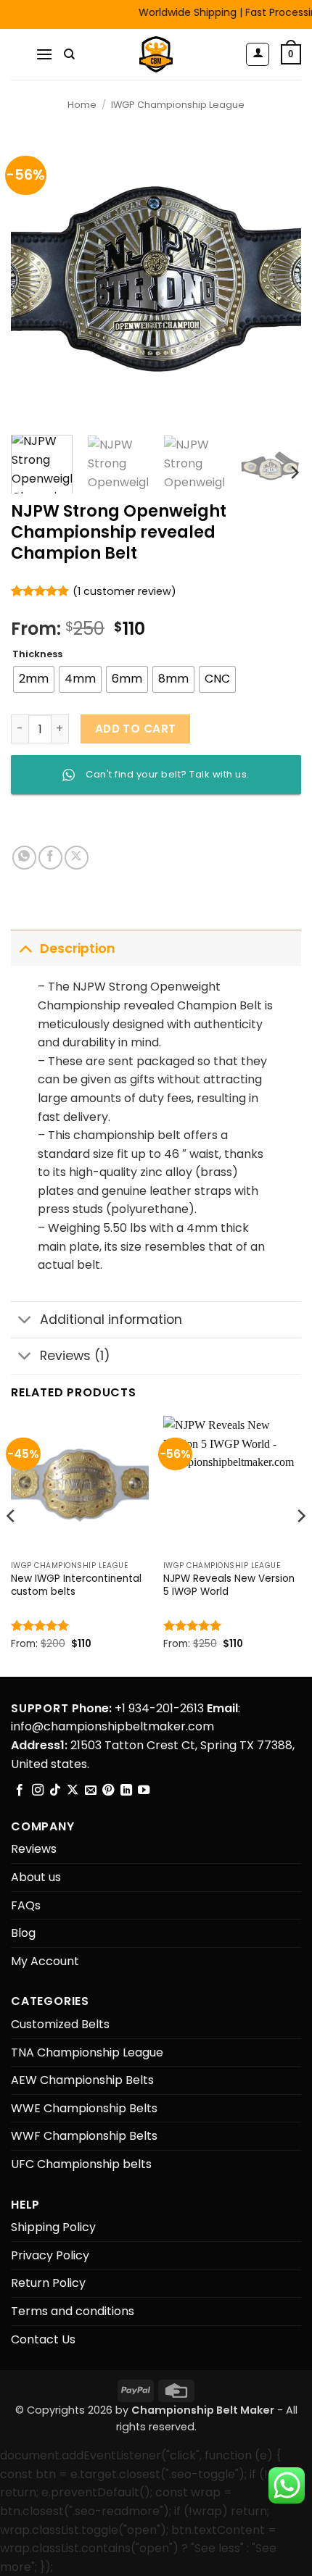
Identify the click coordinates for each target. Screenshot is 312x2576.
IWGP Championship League (178, 105)
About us (36, 1877)
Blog (23, 1933)
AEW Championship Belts (82, 2080)
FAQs (26, 1905)
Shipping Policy (53, 2227)
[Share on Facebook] (50, 858)
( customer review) (124, 591)
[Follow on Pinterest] (108, 1791)
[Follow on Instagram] (38, 1791)
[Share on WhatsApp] (24, 858)
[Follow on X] (73, 1791)
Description (78, 949)
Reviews (34, 1849)
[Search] (69, 54)
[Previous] (35, 279)
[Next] (277, 279)
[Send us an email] (91, 1791)
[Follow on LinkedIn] (126, 1791)
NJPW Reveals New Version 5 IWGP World (229, 1585)
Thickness (37, 654)
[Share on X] (77, 858)
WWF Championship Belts (84, 2136)
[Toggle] (25, 948)
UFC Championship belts (81, 2164)
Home (82, 105)
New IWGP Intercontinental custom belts (76, 1585)
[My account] (258, 54)
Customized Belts (60, 2024)
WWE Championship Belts (84, 2108)
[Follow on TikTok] (55, 1791)
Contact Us (43, 2339)
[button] (44, 54)
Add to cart (136, 729)
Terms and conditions (73, 2311)
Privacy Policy (50, 2255)
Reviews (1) (75, 1356)
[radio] (34, 679)
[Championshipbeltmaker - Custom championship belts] (156, 54)
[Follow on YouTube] (144, 1791)
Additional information (111, 1320)
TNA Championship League (87, 2052)
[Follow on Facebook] (20, 1791)
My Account (45, 1961)
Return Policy (48, 2283)
